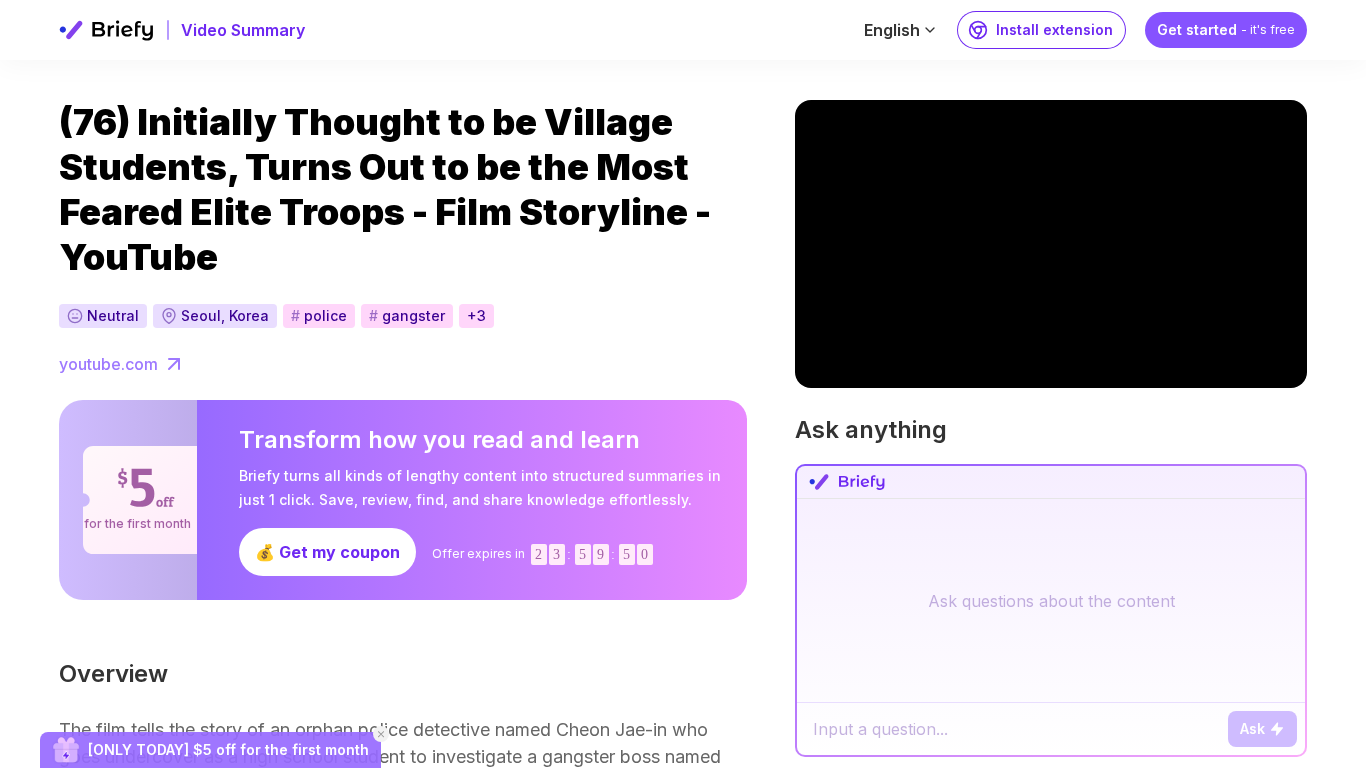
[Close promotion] (381, 734)
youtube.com (108, 364)
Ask (1252, 728)
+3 (476, 315)
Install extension (1054, 29)
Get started (1226, 29)
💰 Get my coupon (327, 552)
